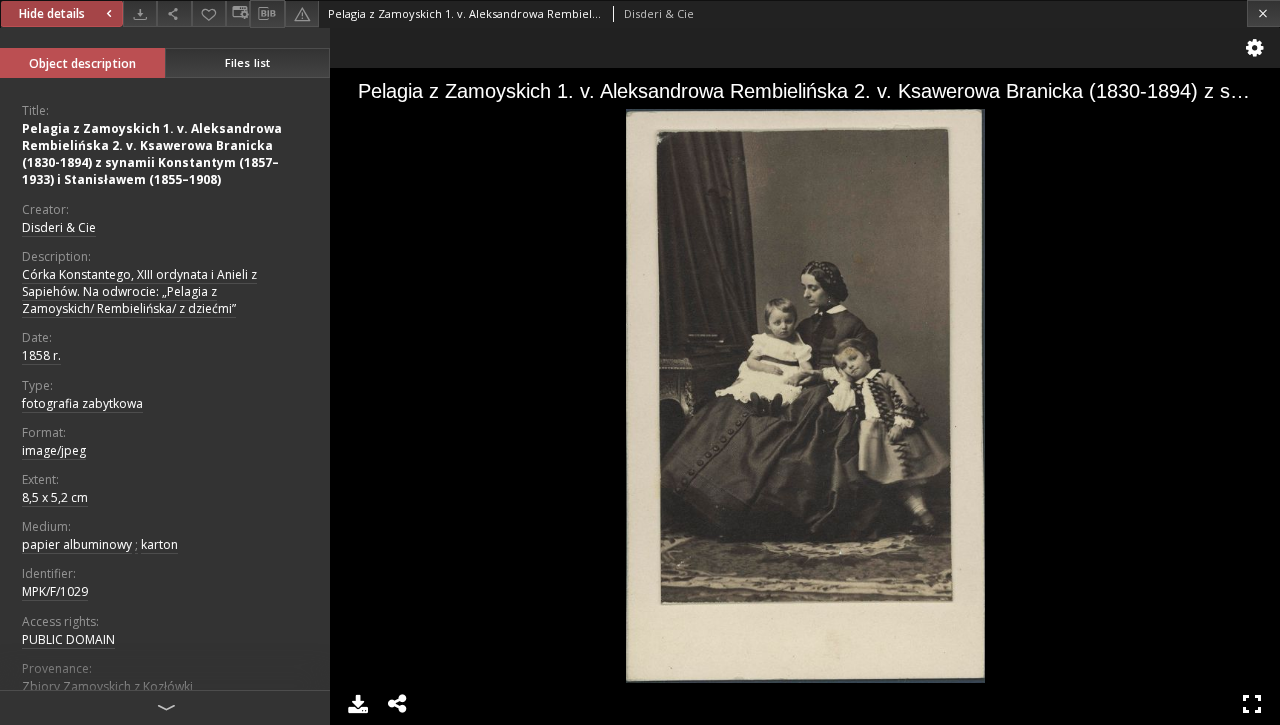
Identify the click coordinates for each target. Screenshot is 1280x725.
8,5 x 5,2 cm (55, 497)
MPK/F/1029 (55, 591)
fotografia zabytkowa (82, 403)
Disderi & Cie (59, 227)
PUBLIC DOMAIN (68, 639)
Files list (247, 62)
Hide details (52, 13)
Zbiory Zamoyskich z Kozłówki (107, 686)
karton (159, 544)
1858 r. (41, 355)
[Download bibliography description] (267, 14)
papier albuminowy (77, 544)
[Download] (140, 13)
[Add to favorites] (209, 13)
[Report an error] (302, 13)
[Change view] (238, 13)
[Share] (174, 13)
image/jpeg (54, 450)
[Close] (1263, 13)
